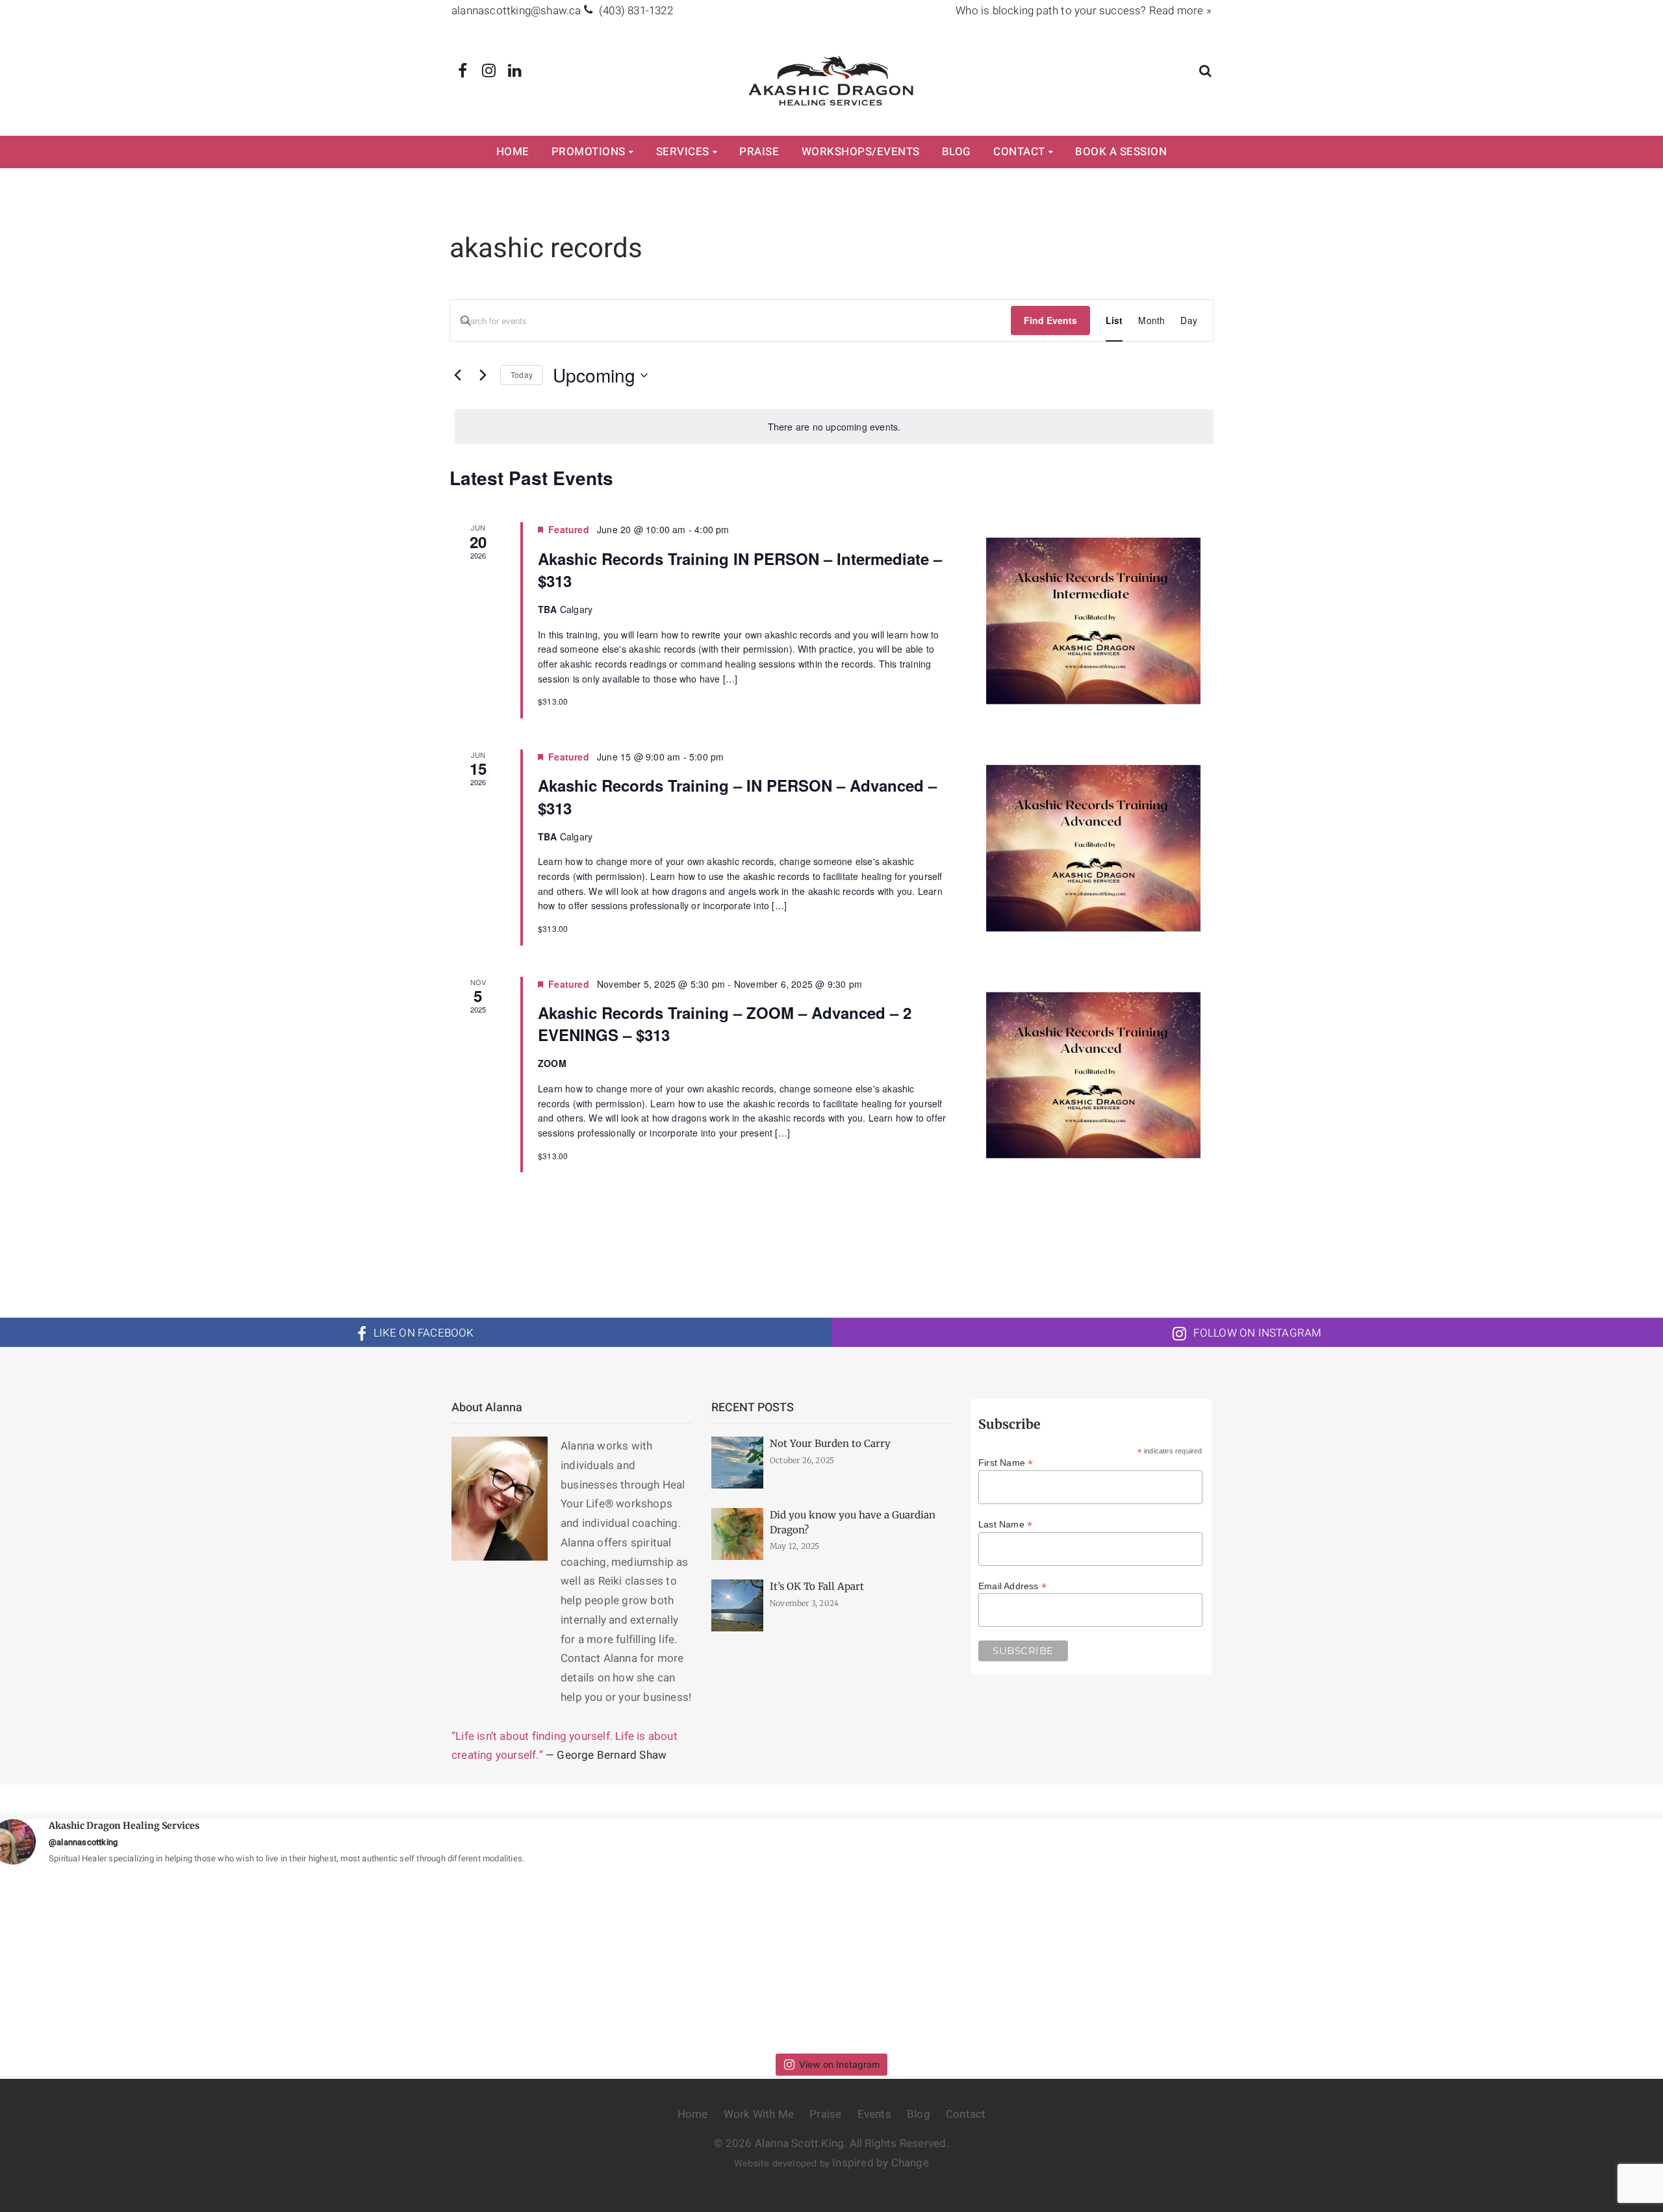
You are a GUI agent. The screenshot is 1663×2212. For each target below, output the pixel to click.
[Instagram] (489, 71)
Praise (759, 152)
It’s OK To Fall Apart (817, 1586)
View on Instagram (839, 2064)
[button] (1205, 72)
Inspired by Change (881, 2163)
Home (513, 152)
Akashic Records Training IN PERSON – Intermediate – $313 (740, 570)
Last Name (1005, 1524)
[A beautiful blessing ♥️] (1252, 1959)
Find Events (1050, 320)
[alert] (834, 427)
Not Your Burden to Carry (830, 1443)
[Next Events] (483, 375)
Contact (1019, 152)
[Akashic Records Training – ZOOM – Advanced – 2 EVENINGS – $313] (1097, 1075)
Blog (957, 152)
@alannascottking (83, 1842)
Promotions (589, 152)
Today (522, 374)
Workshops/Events (861, 152)
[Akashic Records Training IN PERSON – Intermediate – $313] (1097, 620)
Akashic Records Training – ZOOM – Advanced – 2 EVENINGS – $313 (725, 1024)
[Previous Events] (457, 375)
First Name (1006, 1463)
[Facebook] (463, 71)
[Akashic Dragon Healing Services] (832, 80)
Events (874, 2114)
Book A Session (1121, 152)
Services (683, 152)
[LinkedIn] (515, 71)
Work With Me (759, 2114)
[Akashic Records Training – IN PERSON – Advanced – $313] (1097, 848)
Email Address (1012, 1586)
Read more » (1180, 11)
